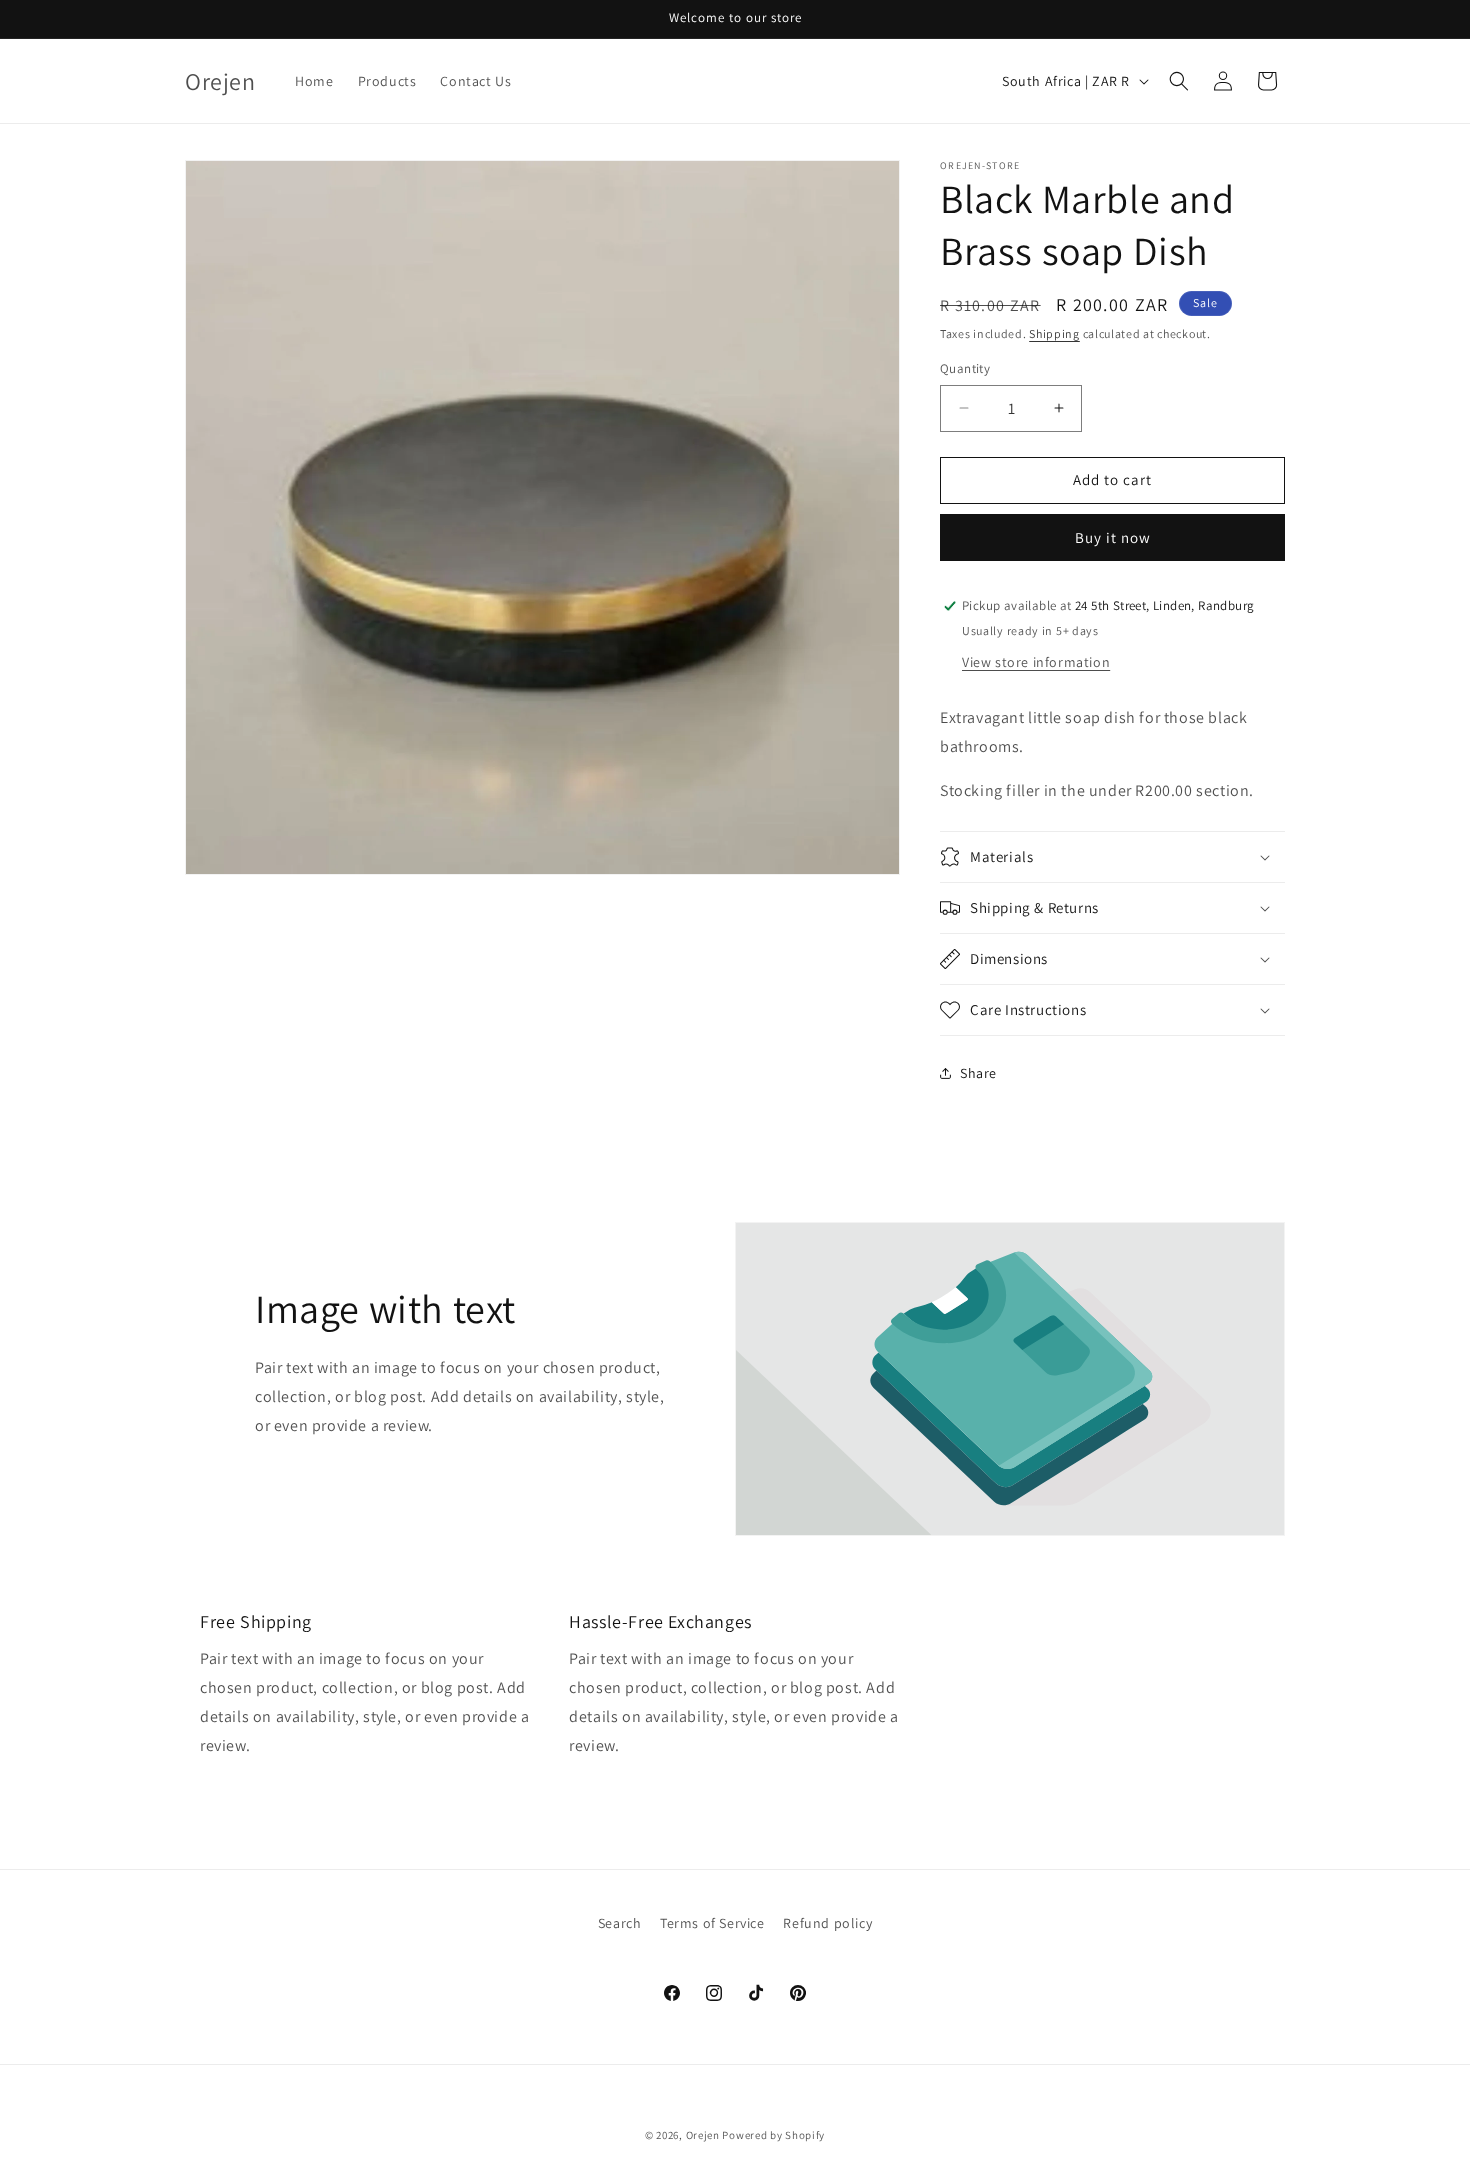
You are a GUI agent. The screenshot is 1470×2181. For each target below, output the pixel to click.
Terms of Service (712, 1923)
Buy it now (1113, 537)
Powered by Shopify (773, 2135)
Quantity (965, 368)
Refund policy (827, 1923)
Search (620, 1923)
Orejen (703, 2135)
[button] (1179, 81)
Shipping (1054, 333)
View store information (1036, 662)
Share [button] (978, 1073)
